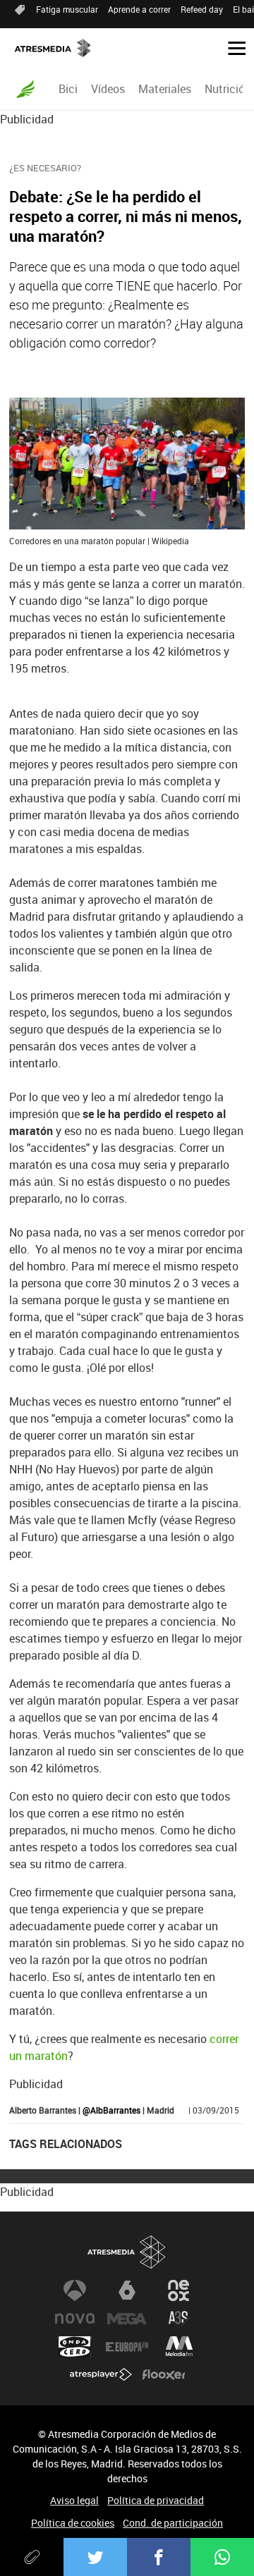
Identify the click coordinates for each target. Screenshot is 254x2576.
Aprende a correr (139, 9)
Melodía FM (179, 2347)
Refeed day (202, 9)
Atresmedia (127, 2252)
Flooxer (164, 2375)
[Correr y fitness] (25, 89)
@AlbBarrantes (111, 2110)
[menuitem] (68, 89)
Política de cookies (73, 2523)
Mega (127, 2319)
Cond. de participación (173, 2523)
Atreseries (179, 2319)
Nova (75, 2319)
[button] (231, 47)
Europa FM (127, 2347)
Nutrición (228, 89)
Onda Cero (75, 2347)
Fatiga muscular (67, 9)
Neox (179, 2290)
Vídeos (108, 89)
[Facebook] (159, 2557)
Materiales (165, 89)
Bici (68, 89)
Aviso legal (74, 2500)
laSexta (127, 2290)
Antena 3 (75, 2290)
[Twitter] (95, 2557)
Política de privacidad (156, 2500)
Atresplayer (101, 2375)
